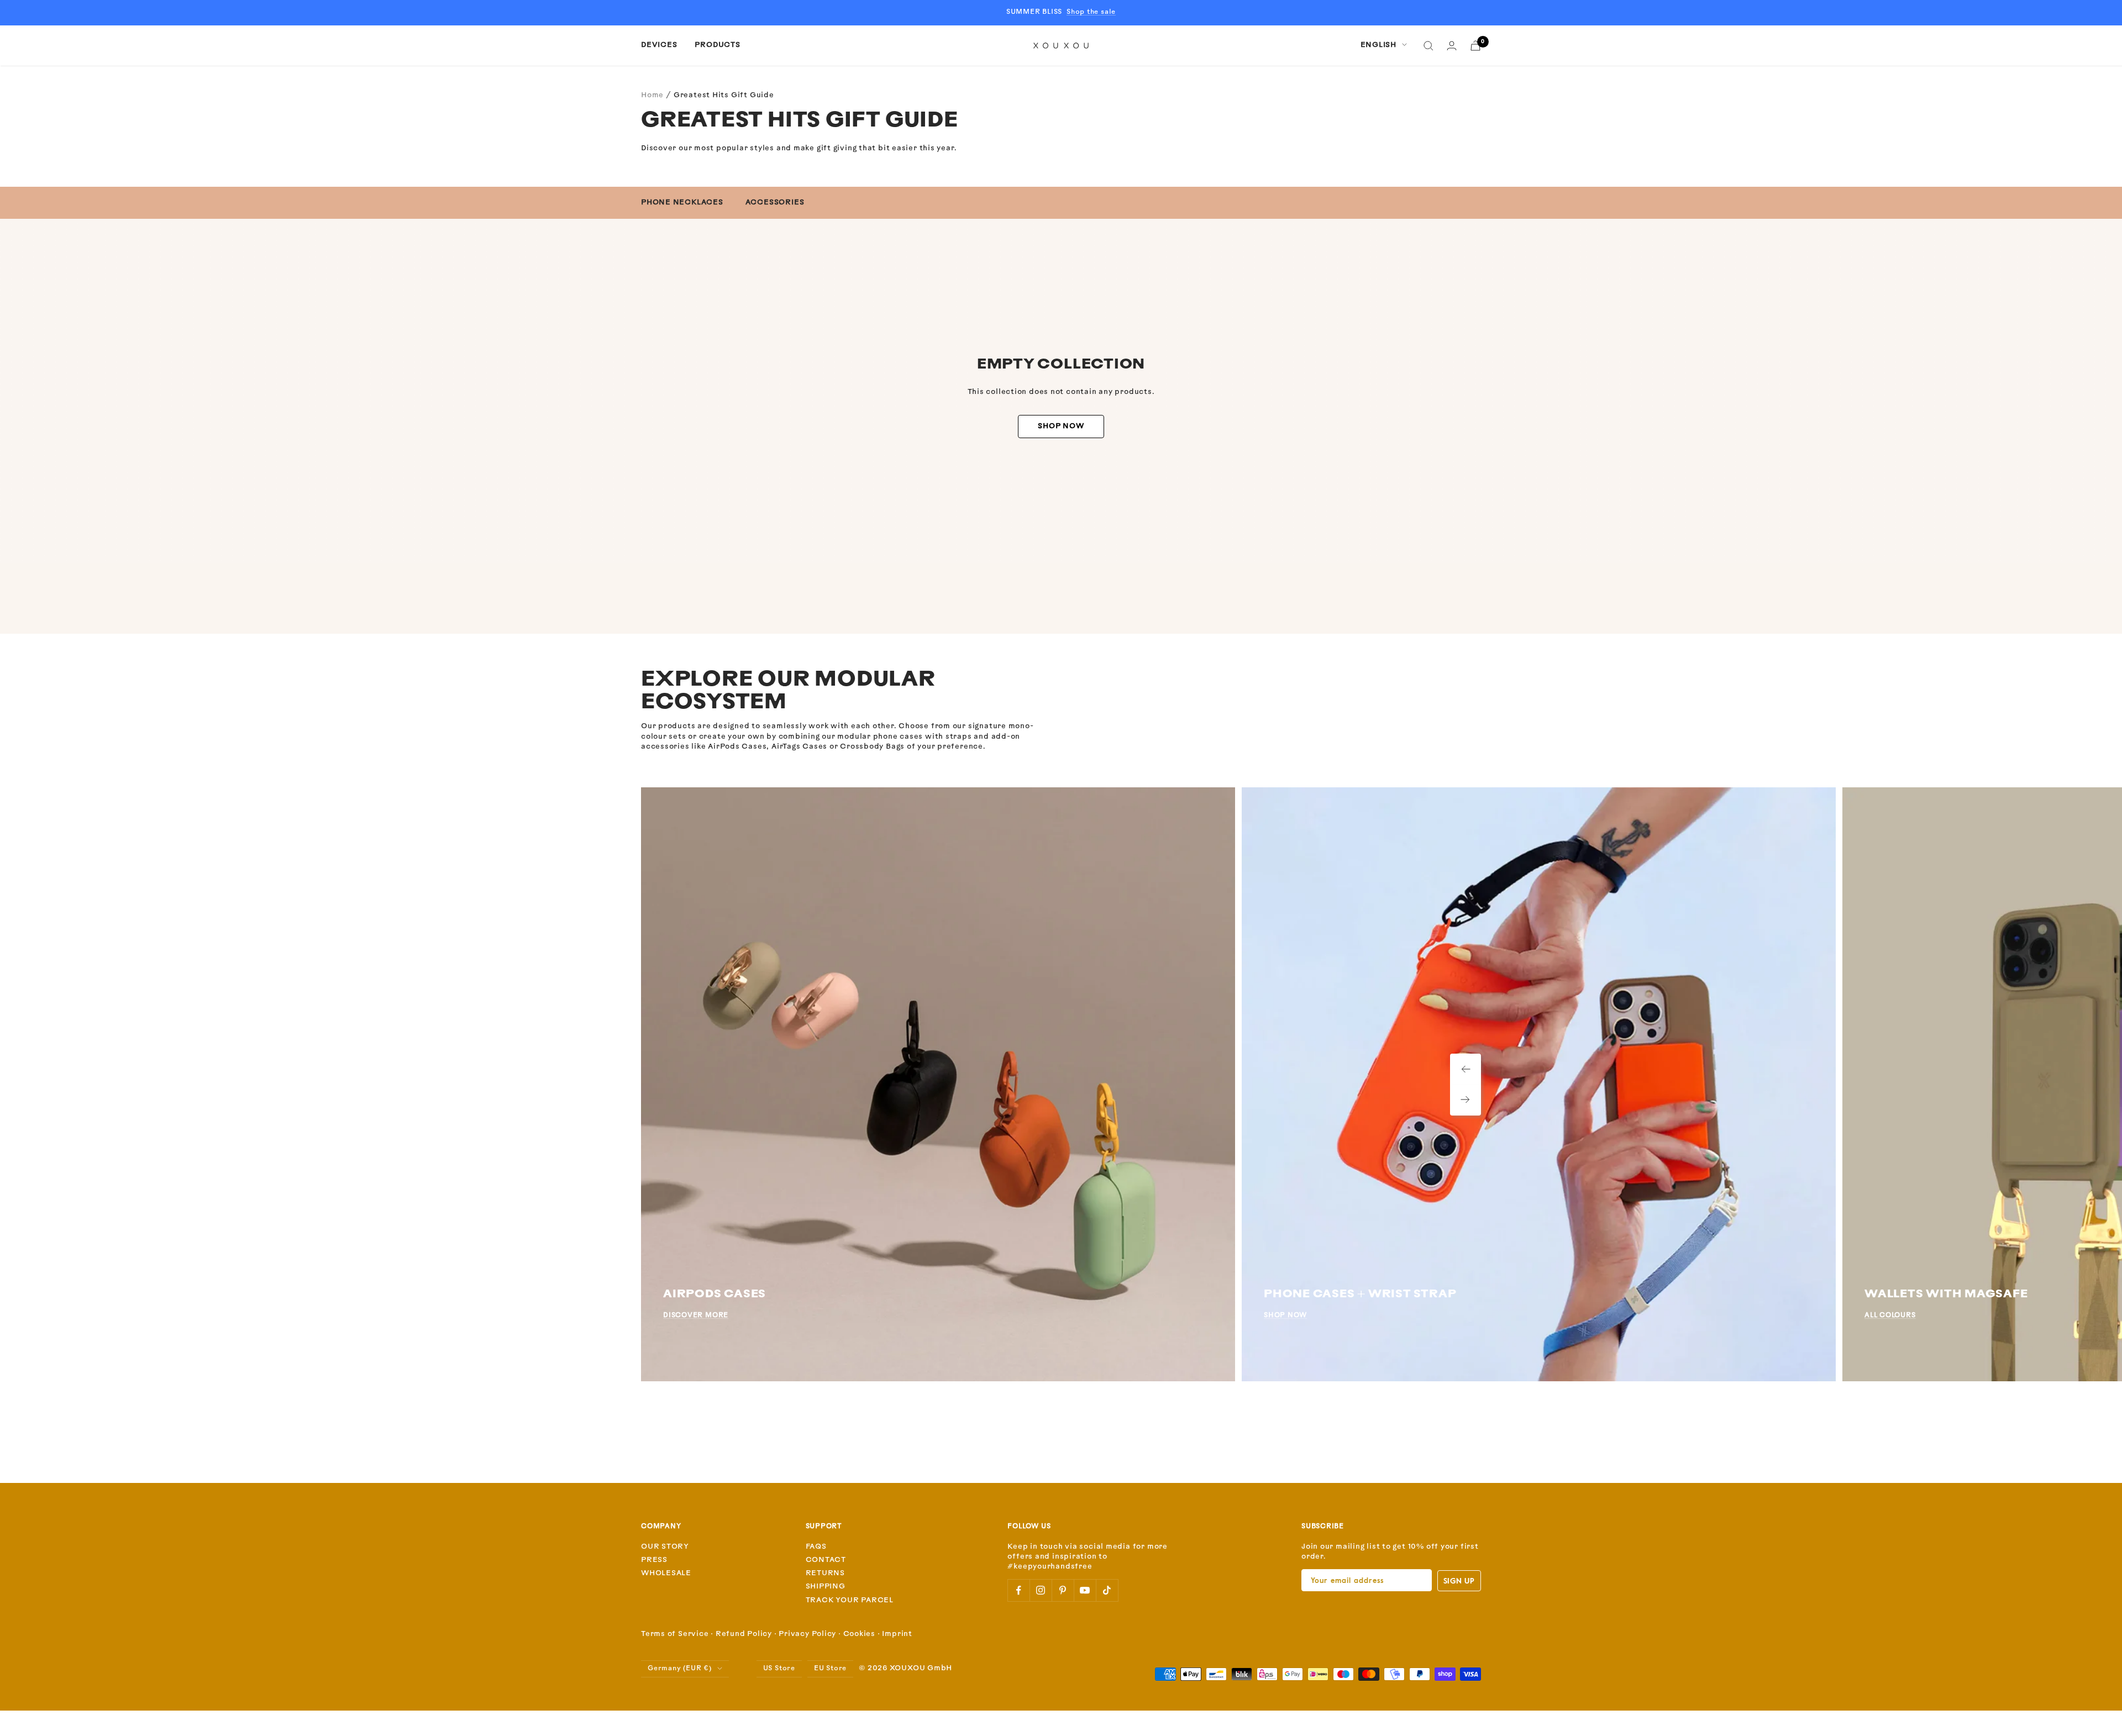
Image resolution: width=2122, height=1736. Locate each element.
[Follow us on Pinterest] (1063, 1590)
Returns (825, 1573)
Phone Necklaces (682, 202)
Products (717, 45)
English (1378, 45)
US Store (779, 1669)
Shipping (826, 1587)
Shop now (1061, 426)
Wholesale (666, 1573)
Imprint (897, 1634)
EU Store (830, 1669)
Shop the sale (1091, 12)
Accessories (775, 202)
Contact (826, 1560)
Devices (659, 45)
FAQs (816, 1547)
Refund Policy (744, 1634)
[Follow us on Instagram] (1041, 1590)
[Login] (1452, 46)
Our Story (665, 1547)
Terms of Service (675, 1634)
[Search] (1428, 46)
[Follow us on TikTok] (1107, 1590)
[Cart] (1475, 46)
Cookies (859, 1634)
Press (654, 1560)
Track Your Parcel (850, 1600)
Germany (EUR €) (680, 1669)
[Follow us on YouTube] (1085, 1590)
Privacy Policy (807, 1634)
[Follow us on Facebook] (1018, 1590)
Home (652, 95)
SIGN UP (1459, 1580)
